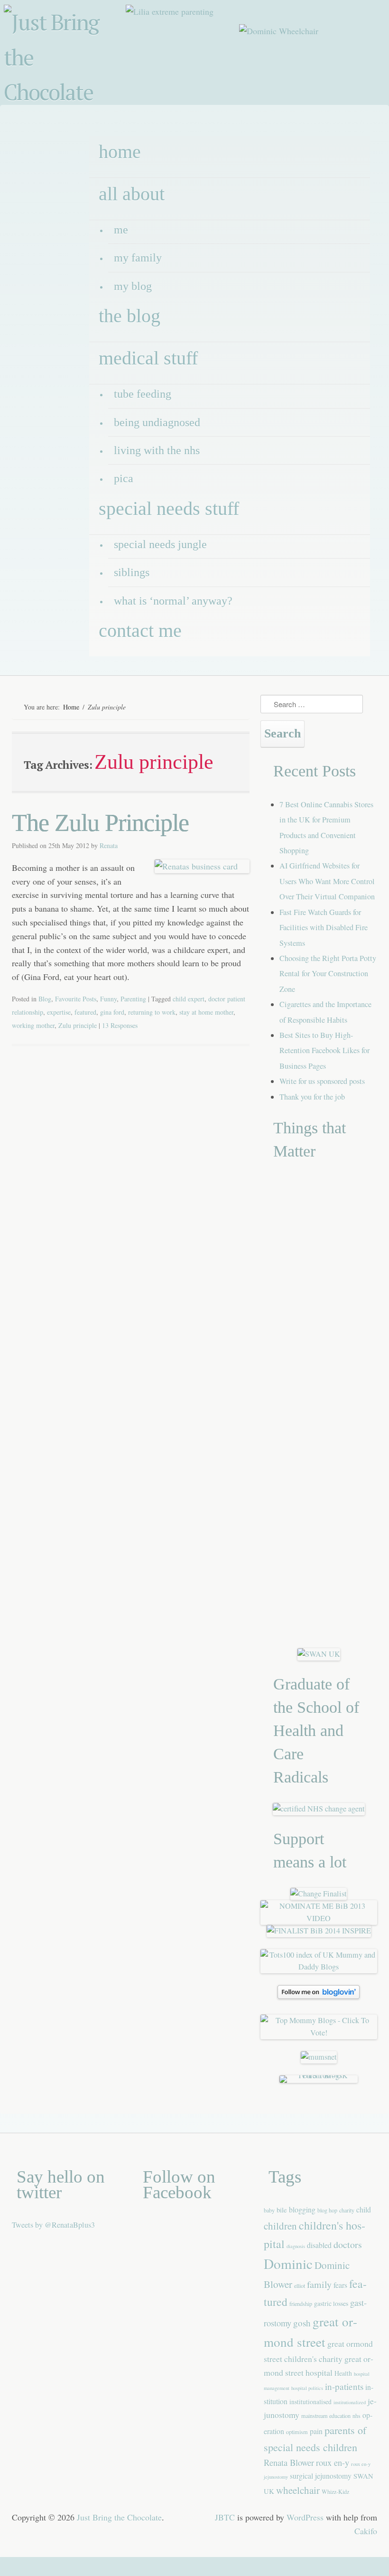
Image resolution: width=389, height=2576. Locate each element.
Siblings (132, 572)
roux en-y (333, 2462)
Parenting (133, 999)
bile (282, 2210)
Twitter (332, 111)
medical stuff (148, 358)
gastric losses (331, 2303)
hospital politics (307, 2388)
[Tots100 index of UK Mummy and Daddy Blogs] (319, 1967)
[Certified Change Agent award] (319, 1809)
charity (347, 2210)
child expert (189, 999)
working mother (33, 1025)
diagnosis (296, 2246)
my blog (133, 286)
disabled (319, 2245)
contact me (140, 630)
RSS (377, 111)
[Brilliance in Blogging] (319, 1894)
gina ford (112, 1012)
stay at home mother (206, 1012)
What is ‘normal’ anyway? (173, 601)
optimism (297, 2432)
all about (132, 194)
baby (269, 2210)
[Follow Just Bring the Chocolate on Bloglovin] (319, 1996)
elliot (300, 2286)
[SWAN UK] (319, 1654)
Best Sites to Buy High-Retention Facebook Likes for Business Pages (324, 1050)
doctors (348, 2245)
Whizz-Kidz (335, 2492)
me (121, 230)
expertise (59, 1012)
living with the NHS (157, 450)
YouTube (354, 111)
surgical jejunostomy (321, 2476)
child (364, 2209)
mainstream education (326, 2416)
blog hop (327, 2210)
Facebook (309, 111)
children (280, 2226)
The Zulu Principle (100, 823)
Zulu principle (78, 1025)
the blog (130, 316)
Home (71, 707)
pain (316, 2431)
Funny (108, 999)
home (120, 152)
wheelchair (298, 2490)
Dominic (288, 2263)
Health (343, 2373)
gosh (302, 2323)
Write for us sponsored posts (322, 1081)
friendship (301, 2304)
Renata (109, 845)
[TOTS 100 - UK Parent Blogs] (319, 2075)
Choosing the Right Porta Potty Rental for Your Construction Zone (328, 974)
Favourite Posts (76, 999)
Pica (124, 478)
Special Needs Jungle (160, 544)
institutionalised (310, 2402)
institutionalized (350, 2402)
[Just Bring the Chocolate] (66, 60)
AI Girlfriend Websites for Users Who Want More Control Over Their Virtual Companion (327, 881)
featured (85, 1012)
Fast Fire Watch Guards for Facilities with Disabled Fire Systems (324, 928)
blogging (302, 2209)
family (319, 2284)
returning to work (152, 1012)
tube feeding (143, 394)
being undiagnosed (157, 422)
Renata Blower (289, 2462)
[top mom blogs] (319, 2033)
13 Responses (120, 1025)
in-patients (344, 2386)
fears (340, 2285)
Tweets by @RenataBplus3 (53, 2225)
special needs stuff (169, 509)
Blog (45, 999)
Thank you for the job (312, 1097)
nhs (357, 2416)
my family (138, 258)
